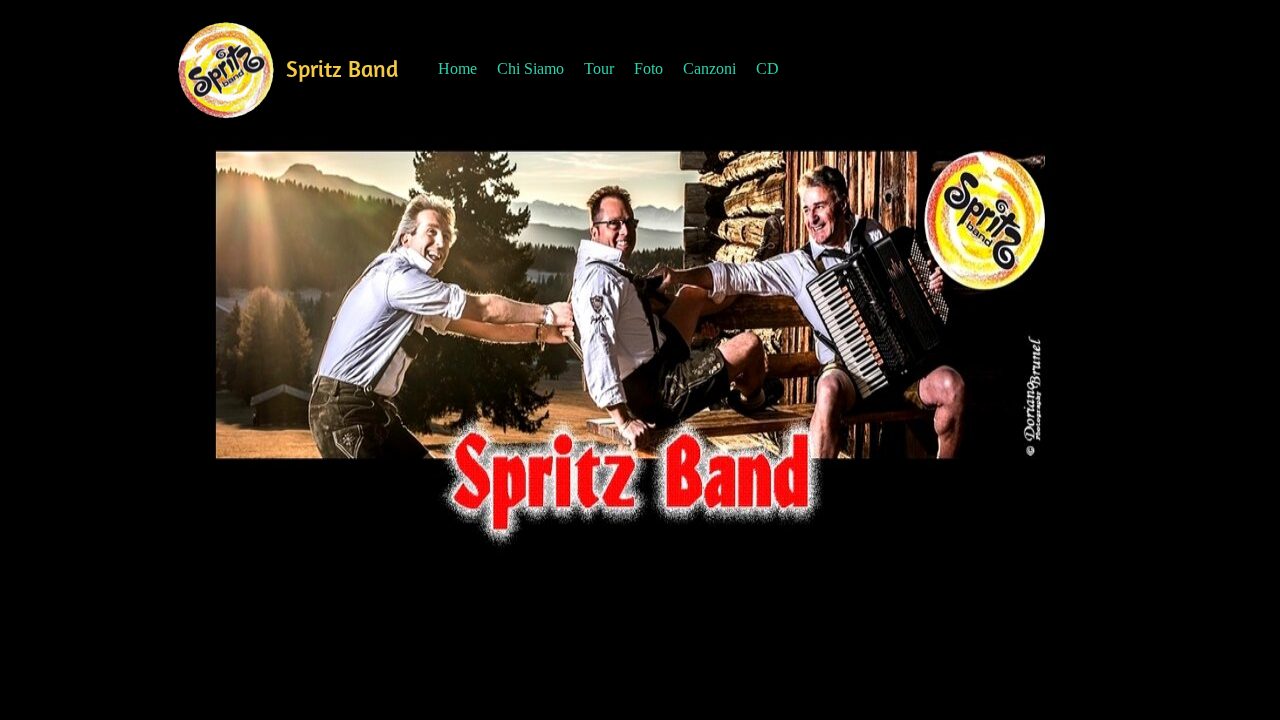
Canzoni (709, 68)
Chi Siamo (530, 68)
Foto (648, 68)
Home (457, 68)
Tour (599, 68)
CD (767, 68)
